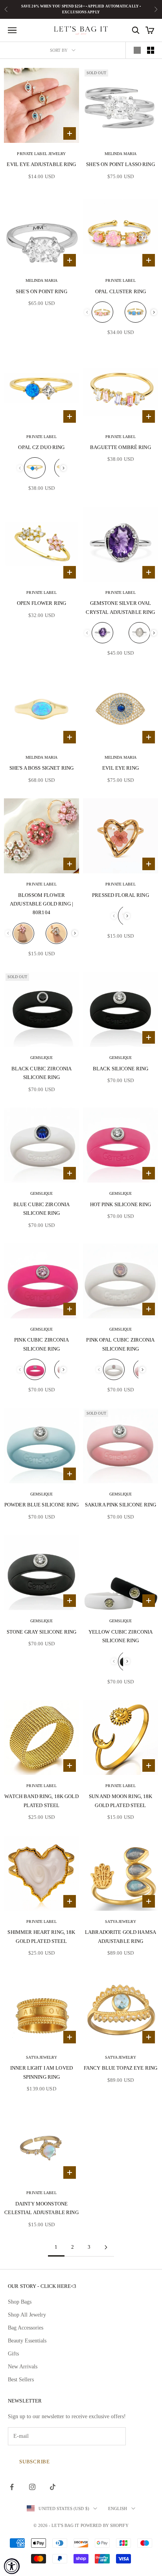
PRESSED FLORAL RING (121, 895)
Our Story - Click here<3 (42, 2286)
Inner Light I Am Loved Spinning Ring (41, 2072)
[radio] (102, 312)
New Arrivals (23, 2367)
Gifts (13, 2354)
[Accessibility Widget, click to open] (12, 2566)
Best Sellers (21, 2380)
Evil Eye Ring (121, 768)
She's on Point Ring (41, 291)
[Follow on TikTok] (53, 2487)
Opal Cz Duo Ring (41, 447)
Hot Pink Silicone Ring (121, 1204)
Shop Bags (20, 2302)
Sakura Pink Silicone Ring (121, 1505)
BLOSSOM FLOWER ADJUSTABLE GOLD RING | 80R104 (41, 904)
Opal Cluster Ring (121, 291)
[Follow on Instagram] (32, 2487)
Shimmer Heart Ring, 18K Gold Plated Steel (41, 1936)
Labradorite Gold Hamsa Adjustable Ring (121, 1936)
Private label (120, 280)
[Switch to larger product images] (137, 50)
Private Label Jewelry (41, 154)
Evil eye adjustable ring (41, 164)
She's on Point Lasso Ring (120, 164)
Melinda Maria (121, 154)
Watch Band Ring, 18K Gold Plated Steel (41, 1801)
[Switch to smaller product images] (151, 50)
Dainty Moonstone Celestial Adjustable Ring (41, 2208)
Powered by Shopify (105, 2525)
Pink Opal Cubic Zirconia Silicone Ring (120, 1344)
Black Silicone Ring (121, 1069)
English (118, 2508)
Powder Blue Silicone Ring (41, 1505)
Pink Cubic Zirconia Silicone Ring (41, 1344)
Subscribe (35, 2462)
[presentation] (154, 312)
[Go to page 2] (106, 2247)
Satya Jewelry (120, 1922)
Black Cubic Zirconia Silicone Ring (42, 1073)
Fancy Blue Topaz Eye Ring (121, 2068)
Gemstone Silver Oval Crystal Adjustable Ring (120, 607)
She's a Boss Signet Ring (41, 768)
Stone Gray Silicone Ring (41, 1632)
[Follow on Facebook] (12, 2487)
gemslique (42, 1058)
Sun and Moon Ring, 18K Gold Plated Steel (121, 1801)
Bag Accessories (26, 2328)
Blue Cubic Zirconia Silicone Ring (42, 1209)
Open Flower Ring (41, 603)
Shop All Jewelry (27, 2315)
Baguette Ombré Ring (121, 447)
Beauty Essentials (27, 2341)
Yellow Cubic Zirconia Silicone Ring (121, 1636)
